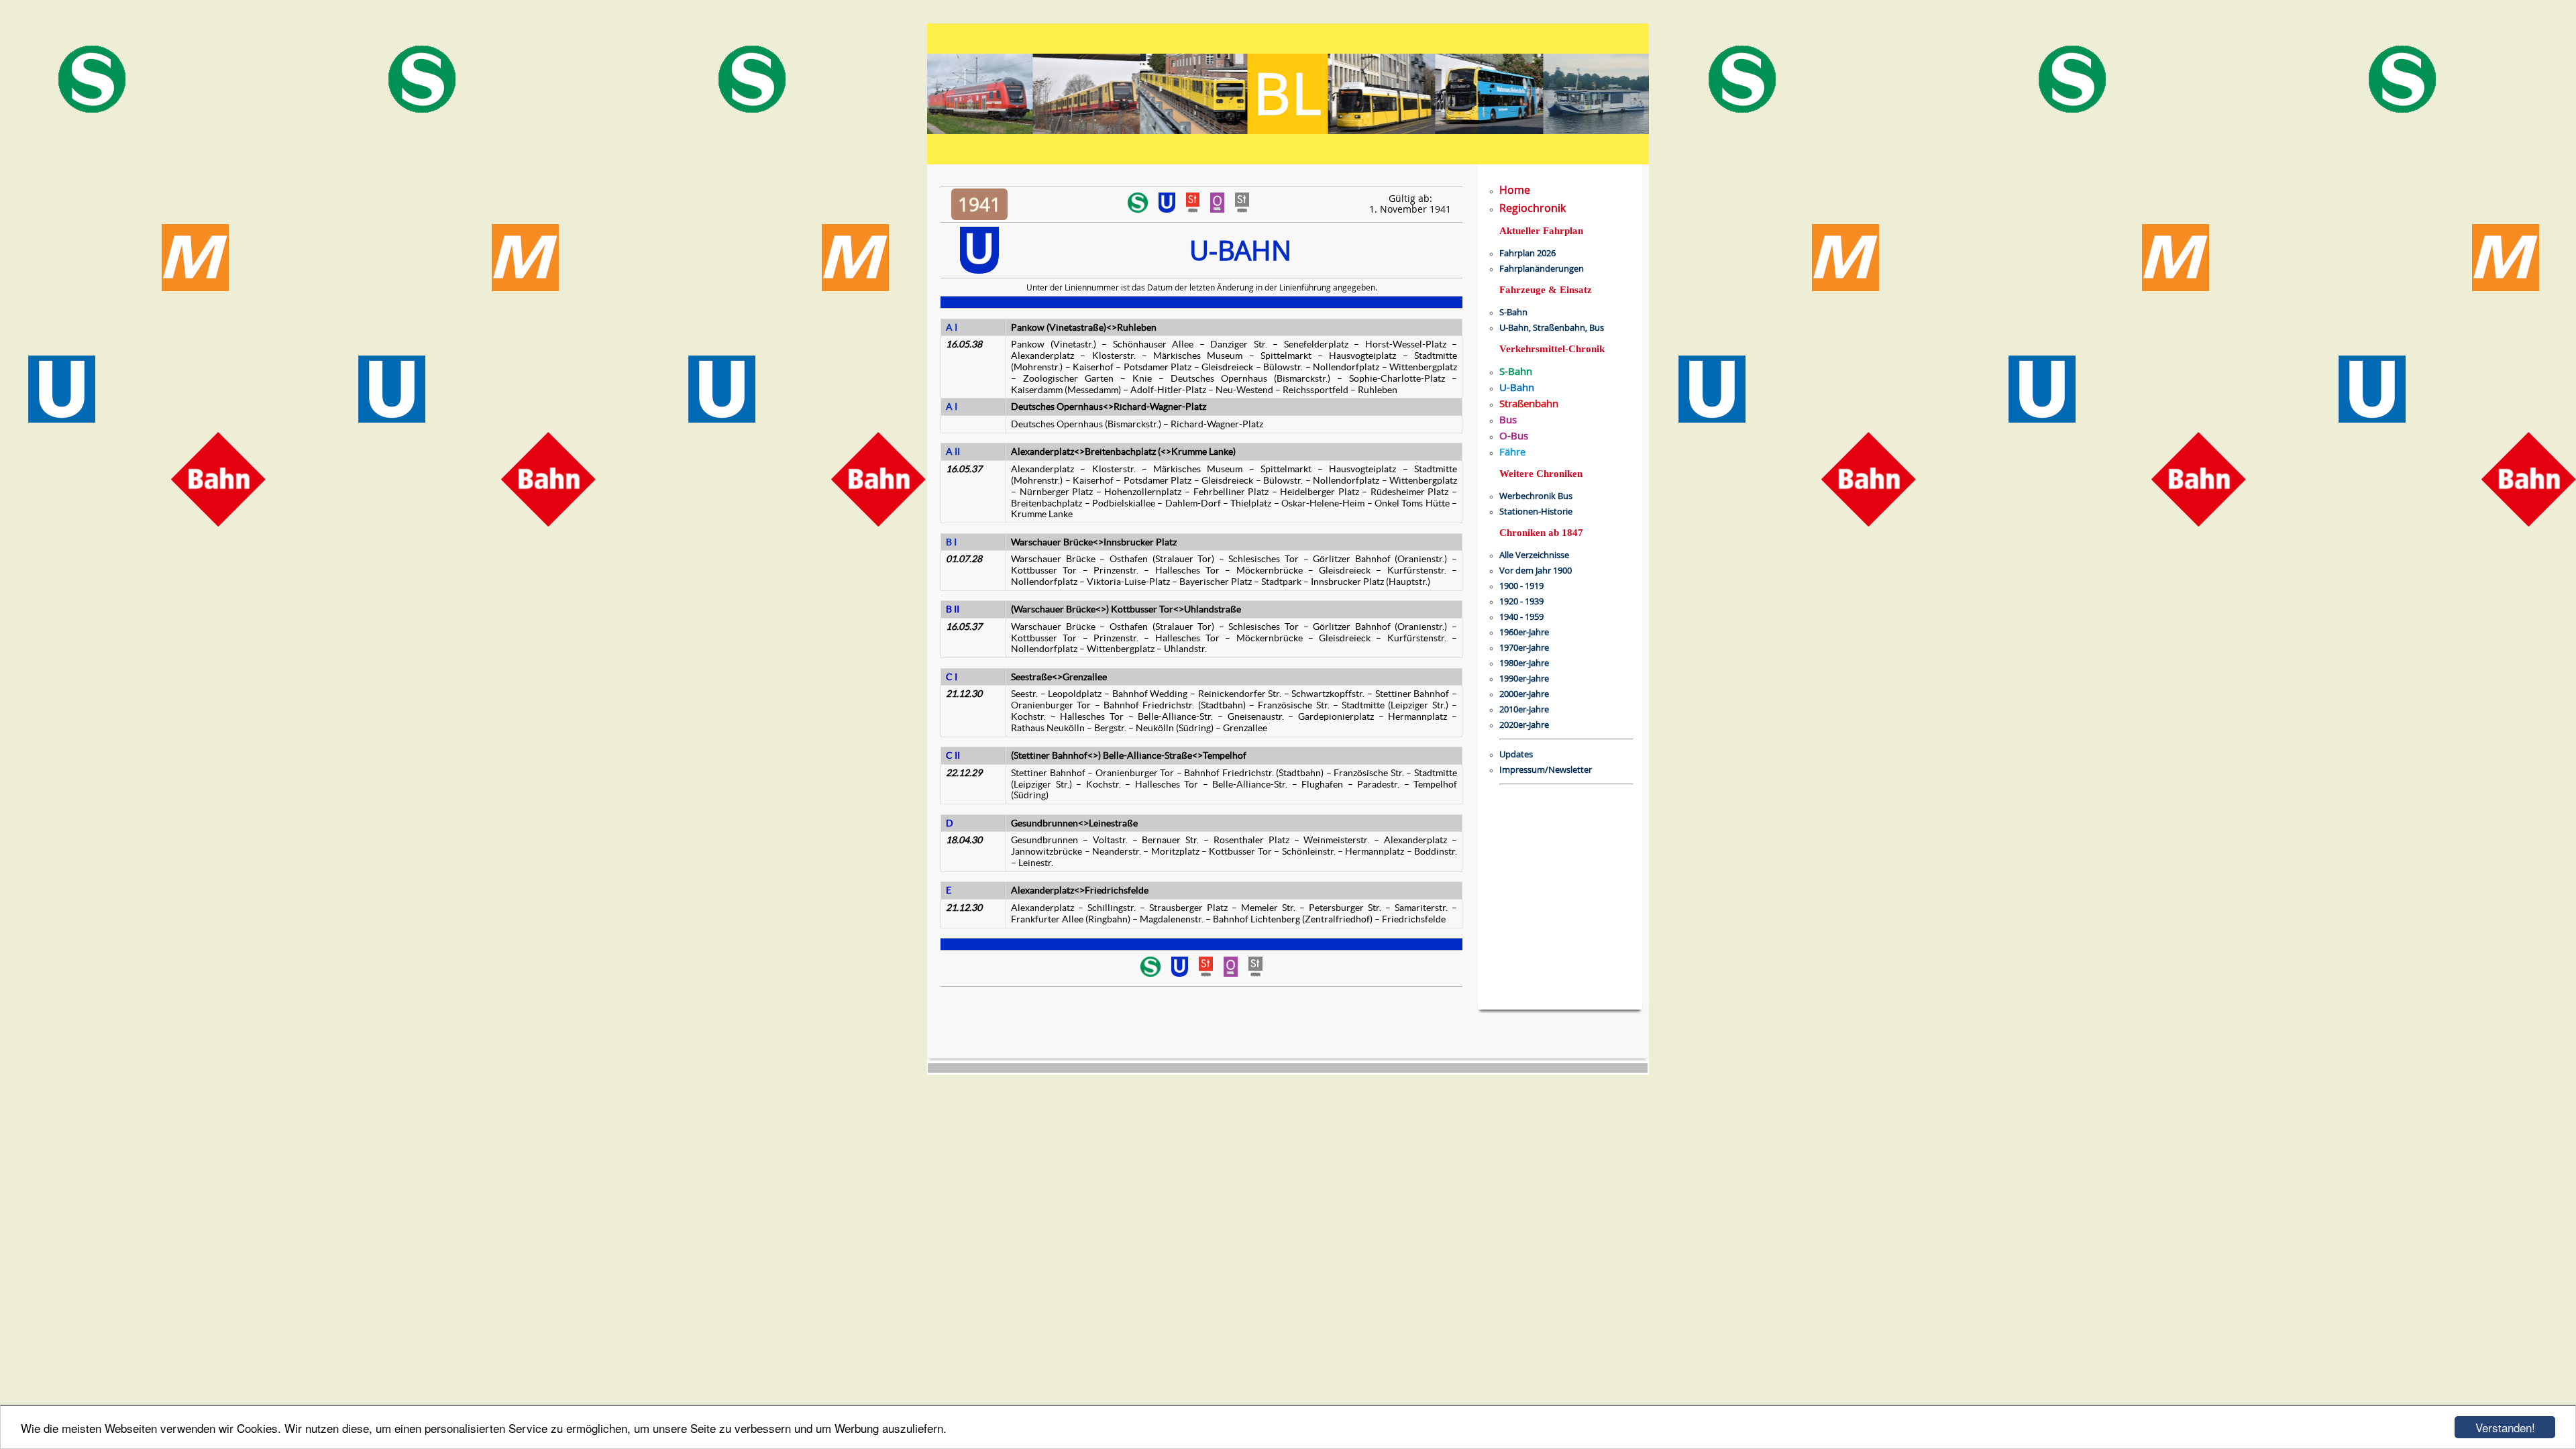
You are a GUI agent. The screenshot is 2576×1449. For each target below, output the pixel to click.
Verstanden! (2505, 1427)
